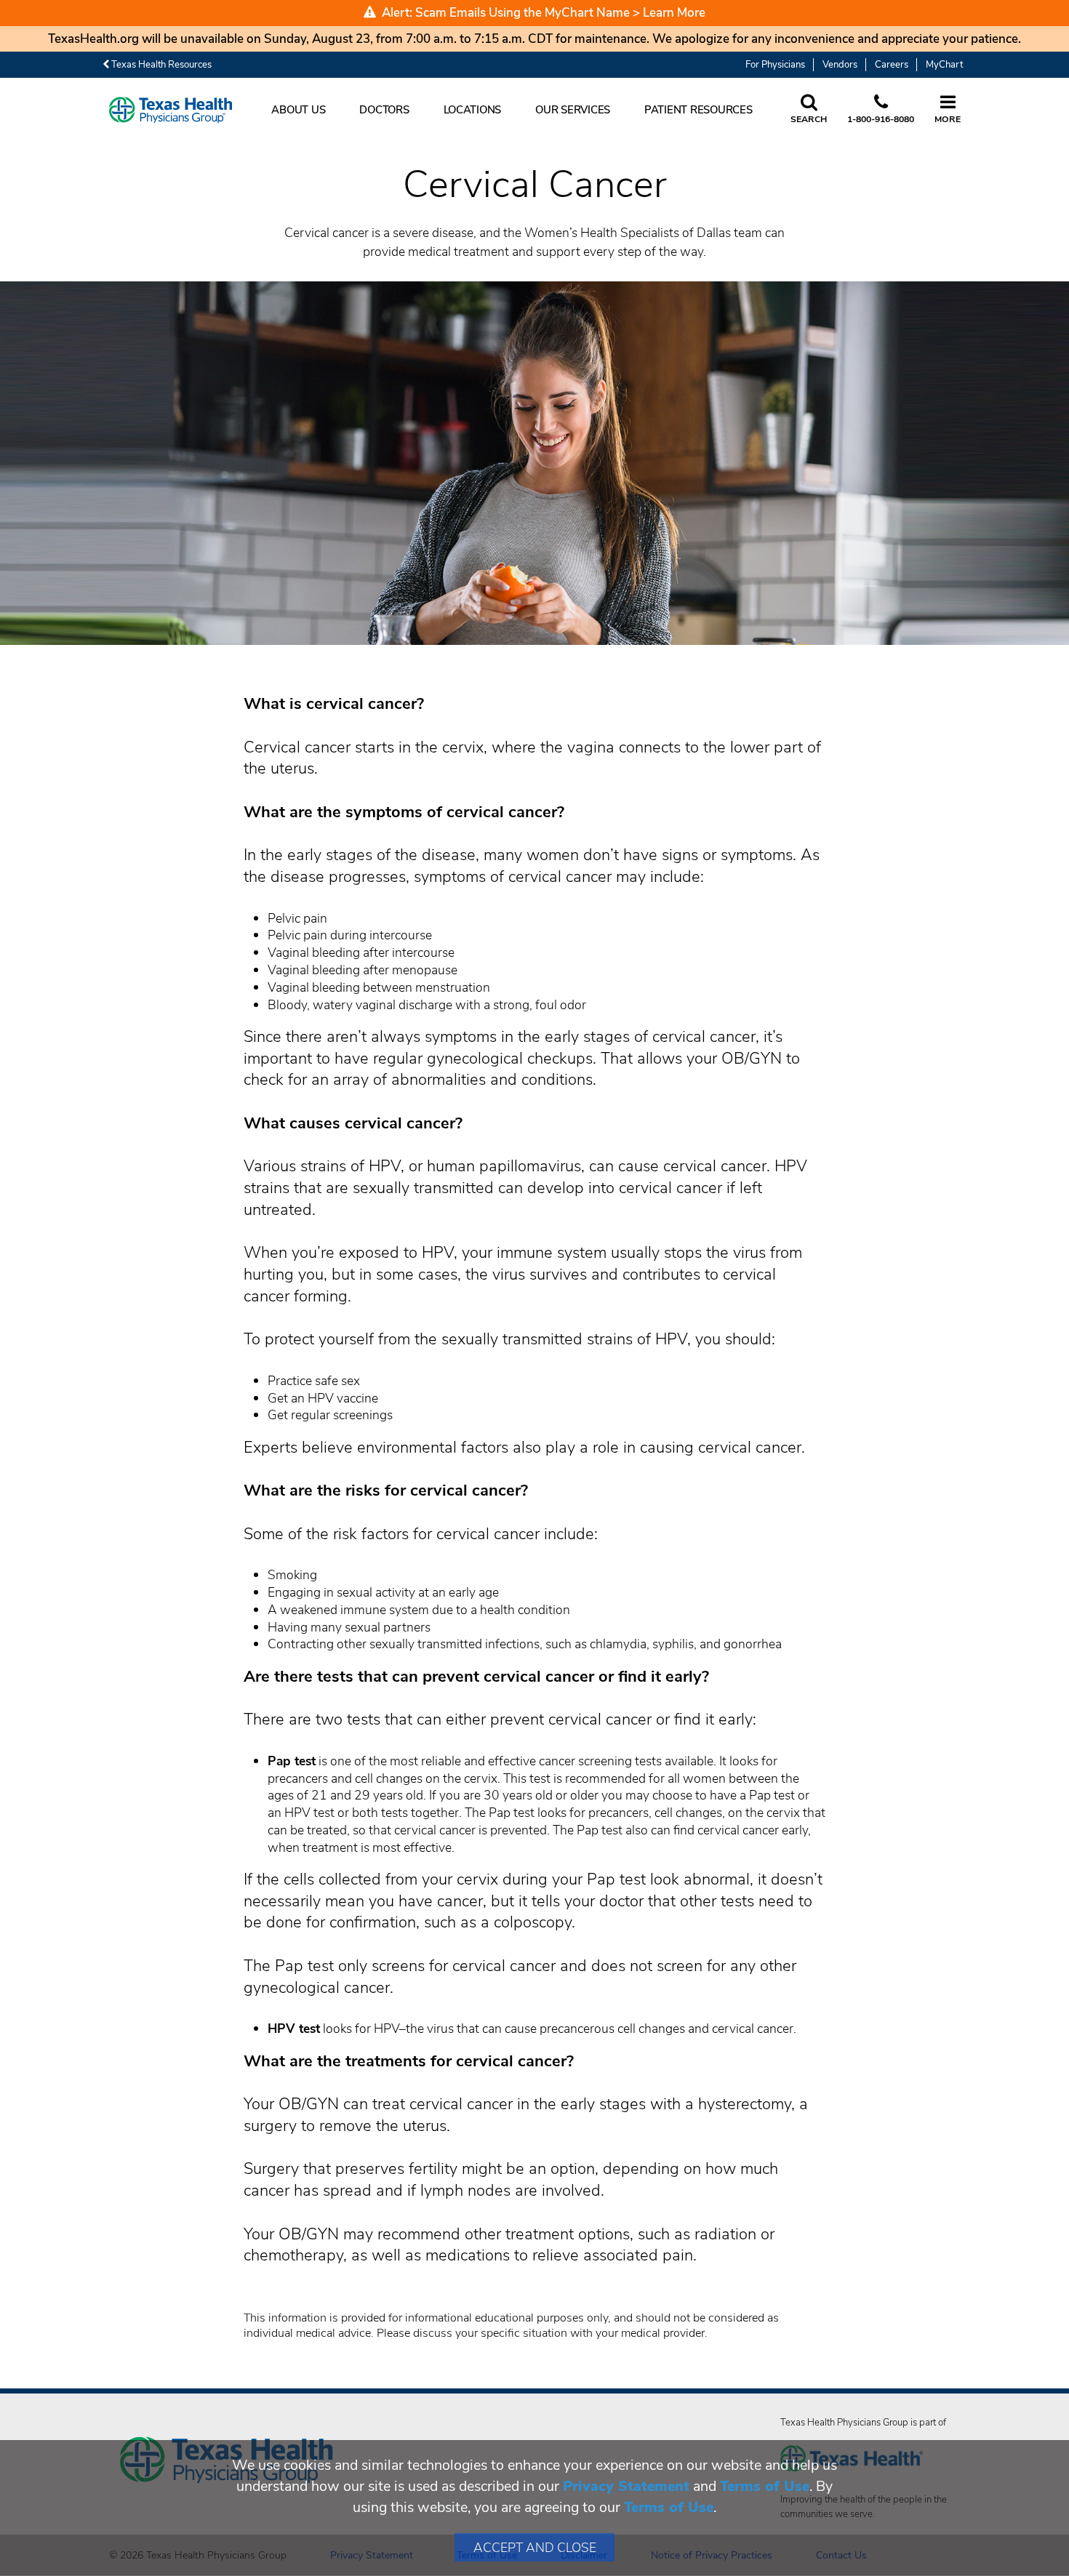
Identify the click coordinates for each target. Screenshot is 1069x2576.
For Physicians (775, 65)
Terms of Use (765, 2486)
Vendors (840, 65)
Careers (892, 65)
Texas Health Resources (160, 65)
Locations (473, 110)
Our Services (573, 110)
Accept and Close (535, 2548)
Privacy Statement (626, 2486)
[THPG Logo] (171, 110)
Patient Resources (698, 110)
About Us (298, 110)
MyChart (944, 65)
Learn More (674, 13)
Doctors (384, 110)
